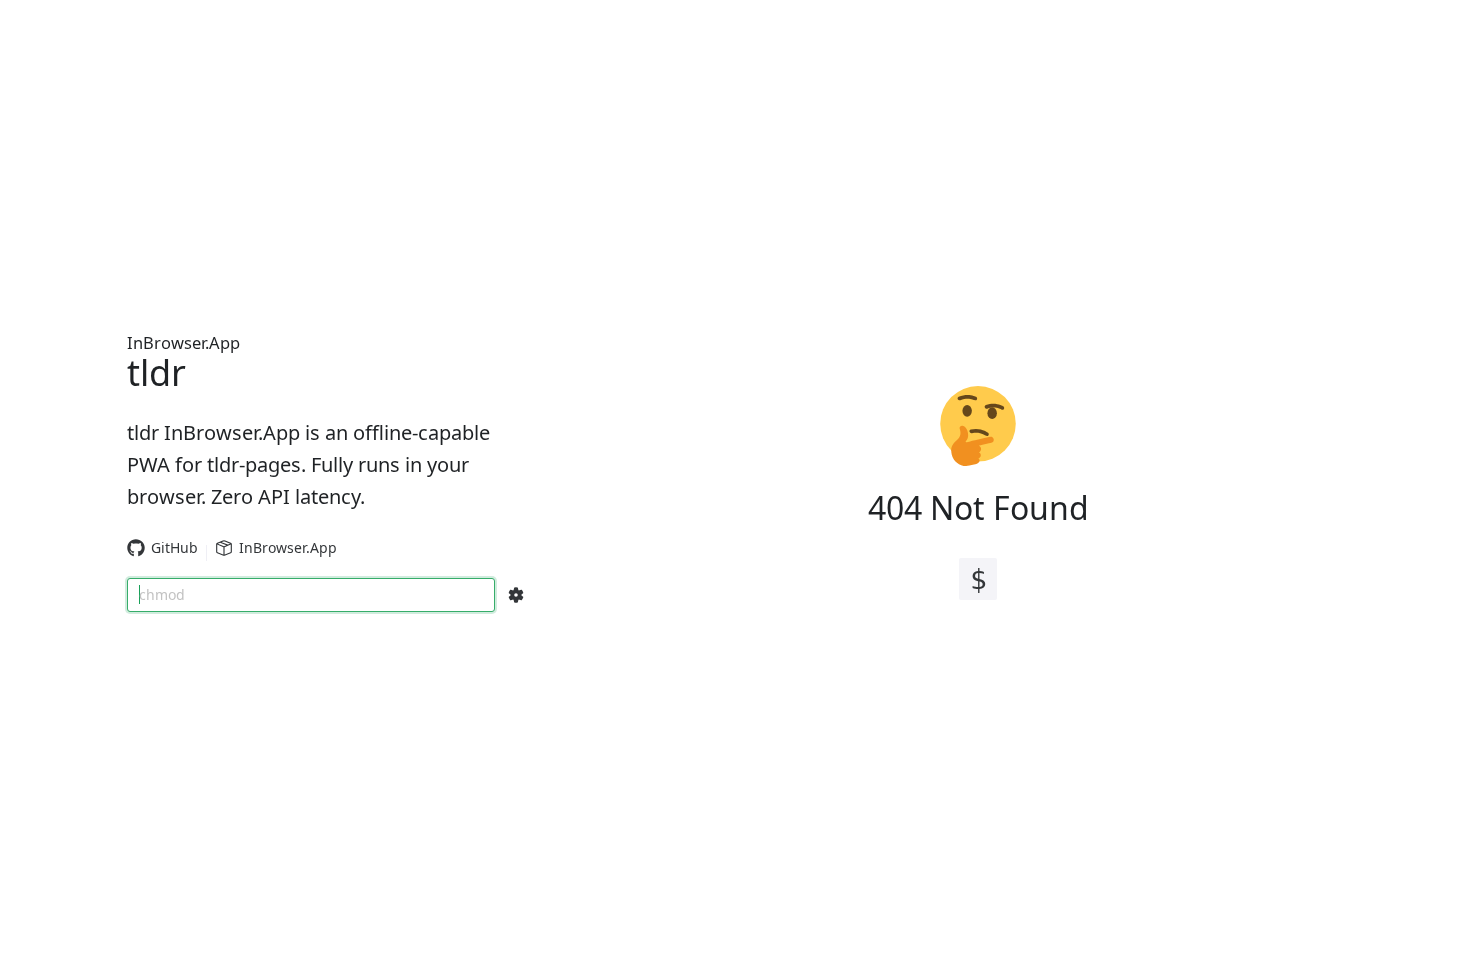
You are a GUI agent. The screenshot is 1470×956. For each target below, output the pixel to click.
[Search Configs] (516, 595)
